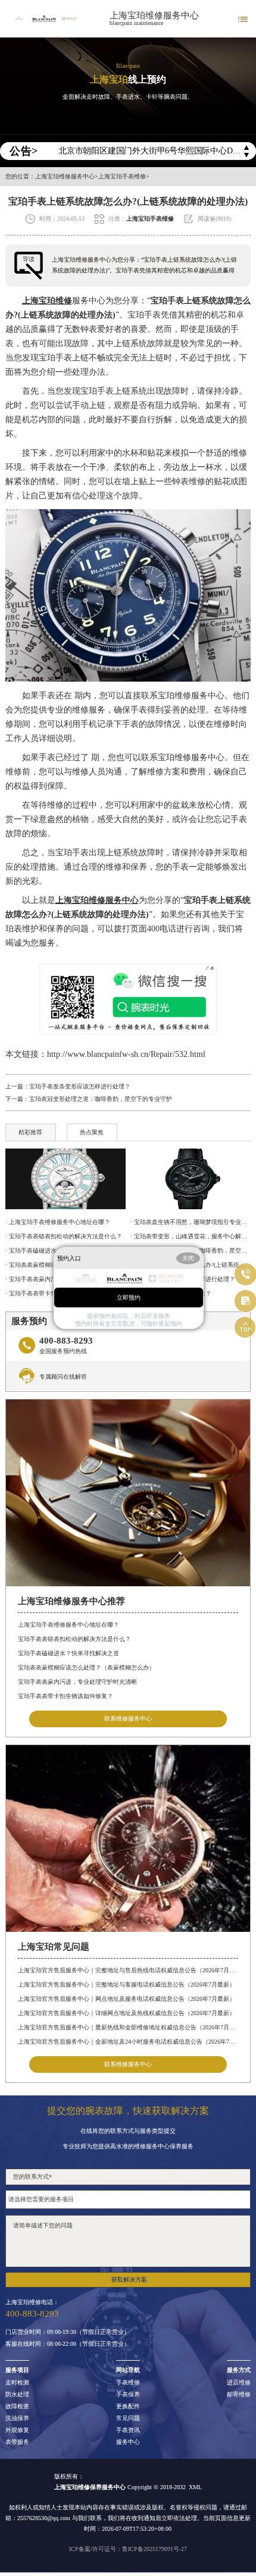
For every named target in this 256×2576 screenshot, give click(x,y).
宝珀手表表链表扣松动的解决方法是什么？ (74, 1639)
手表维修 (128, 2383)
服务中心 (128, 2442)
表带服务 (17, 2442)
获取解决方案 (129, 2280)
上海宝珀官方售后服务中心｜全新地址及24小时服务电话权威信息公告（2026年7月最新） (128, 2042)
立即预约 (129, 1298)
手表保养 (128, 2395)
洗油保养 (17, 2418)
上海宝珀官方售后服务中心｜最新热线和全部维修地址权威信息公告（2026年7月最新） (128, 2027)
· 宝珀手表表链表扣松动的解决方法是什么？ (64, 1236)
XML (195, 2487)
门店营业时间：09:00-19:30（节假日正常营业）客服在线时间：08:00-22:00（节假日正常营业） (68, 2338)
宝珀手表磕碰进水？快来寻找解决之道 (68, 1653)
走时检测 (17, 2383)
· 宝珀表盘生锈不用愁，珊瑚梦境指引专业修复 (191, 1222)
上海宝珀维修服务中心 (154, 15)
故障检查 (17, 2406)
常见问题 (128, 2418)
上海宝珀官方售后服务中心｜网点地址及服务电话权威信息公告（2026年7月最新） (127, 1999)
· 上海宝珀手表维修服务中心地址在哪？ (58, 1222)
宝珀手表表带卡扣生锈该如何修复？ (65, 1696)
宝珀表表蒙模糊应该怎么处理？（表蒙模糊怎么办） (86, 1667)
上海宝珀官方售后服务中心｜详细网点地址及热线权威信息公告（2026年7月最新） (127, 2013)
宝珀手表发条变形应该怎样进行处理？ (80, 1086)
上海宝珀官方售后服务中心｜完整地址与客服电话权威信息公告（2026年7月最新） (127, 1984)
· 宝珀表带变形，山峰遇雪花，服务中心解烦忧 (191, 1236)
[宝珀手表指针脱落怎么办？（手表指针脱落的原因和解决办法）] (65, 1179)
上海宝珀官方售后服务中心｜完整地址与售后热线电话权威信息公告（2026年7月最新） (128, 1970)
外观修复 (17, 2430)
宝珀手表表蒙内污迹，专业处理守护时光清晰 (77, 1682)
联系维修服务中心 (128, 1719)
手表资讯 (128, 2430)
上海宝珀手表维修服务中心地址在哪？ (68, 1625)
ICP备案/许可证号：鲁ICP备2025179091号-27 (128, 2549)
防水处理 (17, 2395)
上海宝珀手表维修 (122, 177)
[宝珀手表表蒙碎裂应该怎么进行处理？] (191, 1179)
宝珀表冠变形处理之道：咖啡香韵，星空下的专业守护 (101, 1099)
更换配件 (128, 2406)
